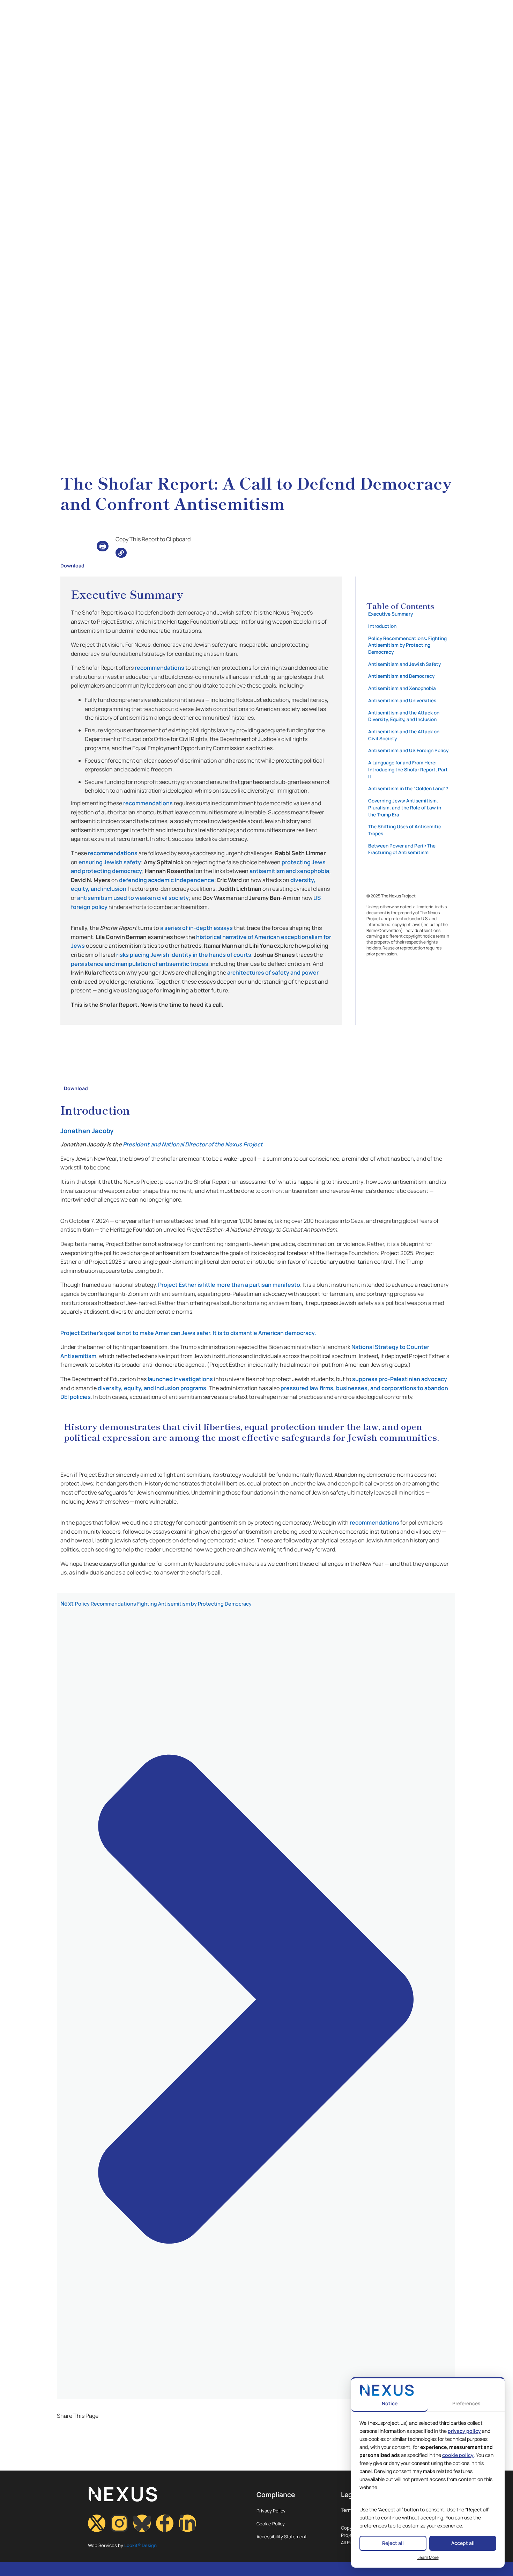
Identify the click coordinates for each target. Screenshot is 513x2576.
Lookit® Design (140, 2545)
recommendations (159, 668)
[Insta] (119, 2523)
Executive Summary (391, 614)
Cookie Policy (271, 2524)
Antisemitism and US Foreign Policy (408, 750)
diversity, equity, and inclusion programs (152, 1388)
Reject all (393, 2543)
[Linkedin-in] (187, 2523)
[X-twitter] (97, 2523)
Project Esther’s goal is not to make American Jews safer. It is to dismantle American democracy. (188, 1333)
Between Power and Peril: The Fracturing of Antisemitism (402, 849)
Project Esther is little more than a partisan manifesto (229, 1285)
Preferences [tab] (466, 2403)
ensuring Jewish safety (110, 862)
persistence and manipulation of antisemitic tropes (140, 964)
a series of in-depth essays (196, 928)
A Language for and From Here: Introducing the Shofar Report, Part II (408, 769)
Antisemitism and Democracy (401, 676)
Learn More (428, 2557)
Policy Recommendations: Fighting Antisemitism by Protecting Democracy (407, 645)
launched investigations (180, 1379)
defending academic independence (167, 880)
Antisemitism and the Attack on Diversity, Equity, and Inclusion (404, 716)
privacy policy (464, 2431)
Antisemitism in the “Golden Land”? (408, 788)
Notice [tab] (390, 2403)
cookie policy (458, 2455)
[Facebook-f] (165, 2523)
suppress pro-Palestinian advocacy (400, 1379)
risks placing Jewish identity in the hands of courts (184, 955)
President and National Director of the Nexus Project (193, 1144)
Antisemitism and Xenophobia (402, 688)
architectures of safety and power (273, 973)
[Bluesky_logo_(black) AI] (142, 2523)
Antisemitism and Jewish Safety (404, 664)
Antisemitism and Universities (402, 700)
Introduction (382, 626)
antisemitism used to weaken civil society (133, 898)
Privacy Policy (271, 2511)
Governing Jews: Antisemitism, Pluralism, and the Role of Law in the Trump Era (405, 808)
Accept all (463, 2543)
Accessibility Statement (282, 2537)
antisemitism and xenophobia (289, 871)
